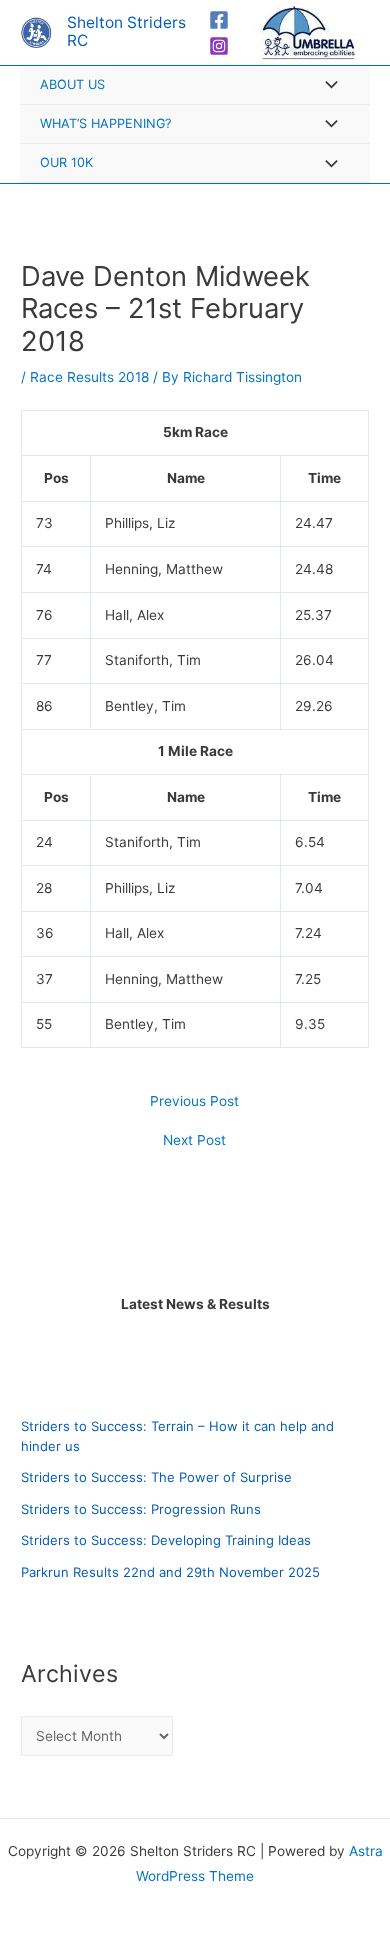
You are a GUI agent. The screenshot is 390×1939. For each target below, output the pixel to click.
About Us (72, 84)
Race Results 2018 (89, 377)
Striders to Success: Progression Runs (141, 1509)
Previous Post (194, 1102)
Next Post (194, 1141)
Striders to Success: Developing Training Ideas (166, 1540)
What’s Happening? (105, 123)
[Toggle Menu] (326, 86)
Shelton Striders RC (126, 32)
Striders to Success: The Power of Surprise (156, 1477)
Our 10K (66, 162)
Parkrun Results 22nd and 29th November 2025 (170, 1572)
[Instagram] (219, 46)
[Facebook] (219, 20)
